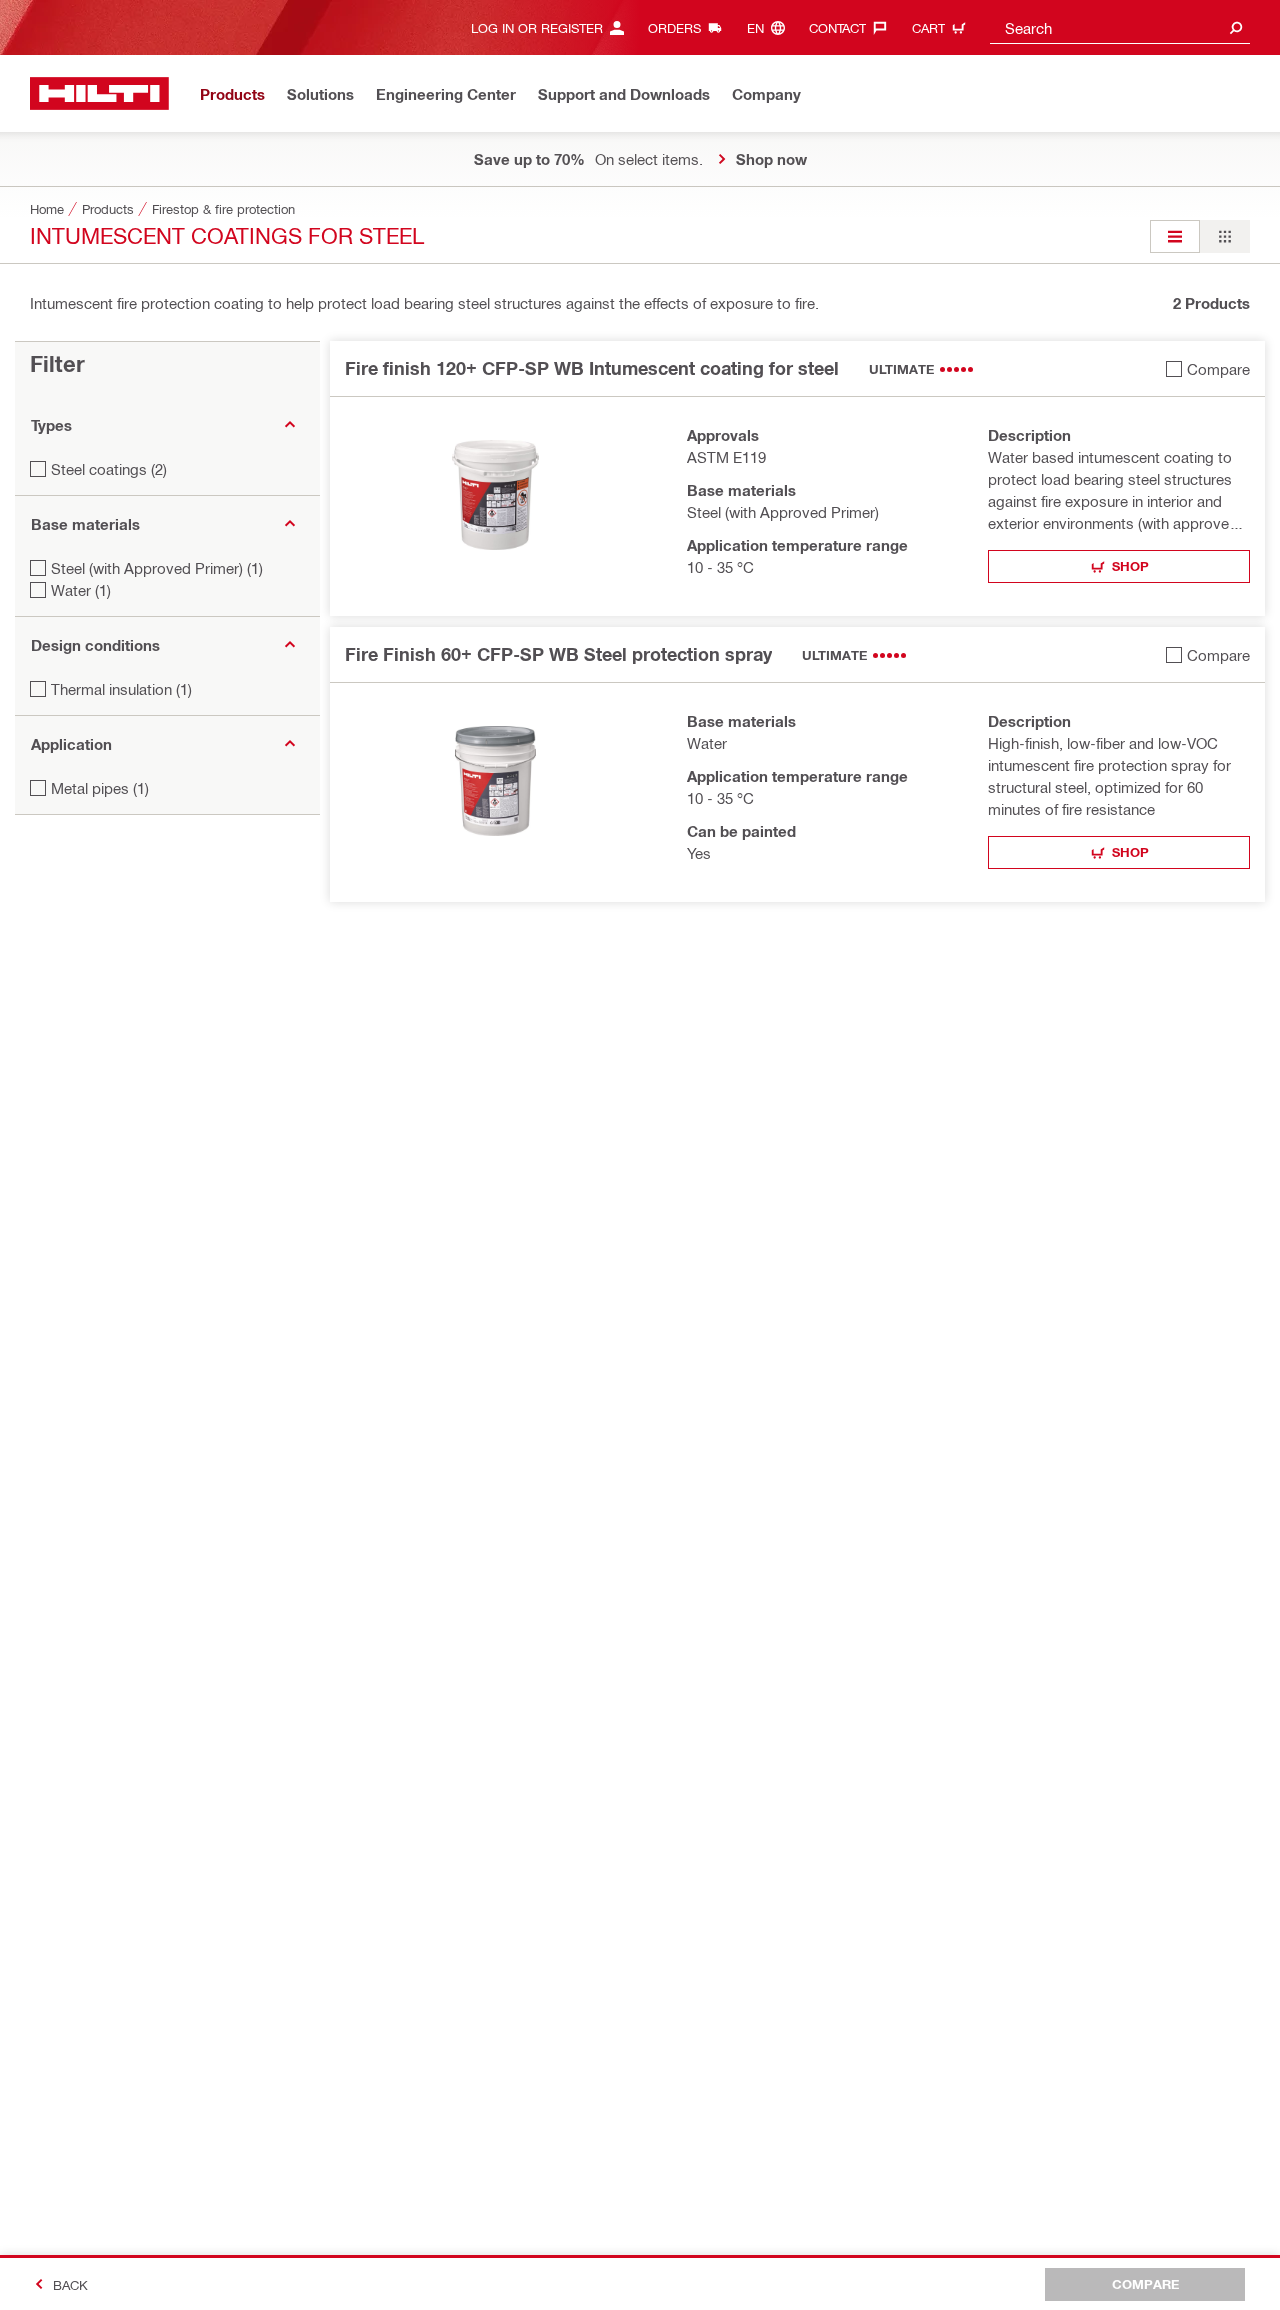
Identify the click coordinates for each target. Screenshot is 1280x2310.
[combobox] (1120, 27)
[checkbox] (1208, 368)
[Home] (99, 93)
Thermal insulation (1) (121, 689)
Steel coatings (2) (109, 469)
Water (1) (81, 590)
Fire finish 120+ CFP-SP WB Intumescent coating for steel (592, 368)
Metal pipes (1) (100, 788)
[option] (1175, 236)
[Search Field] (1236, 27)
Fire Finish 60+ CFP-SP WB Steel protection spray (558, 654)
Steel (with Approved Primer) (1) (157, 568)
